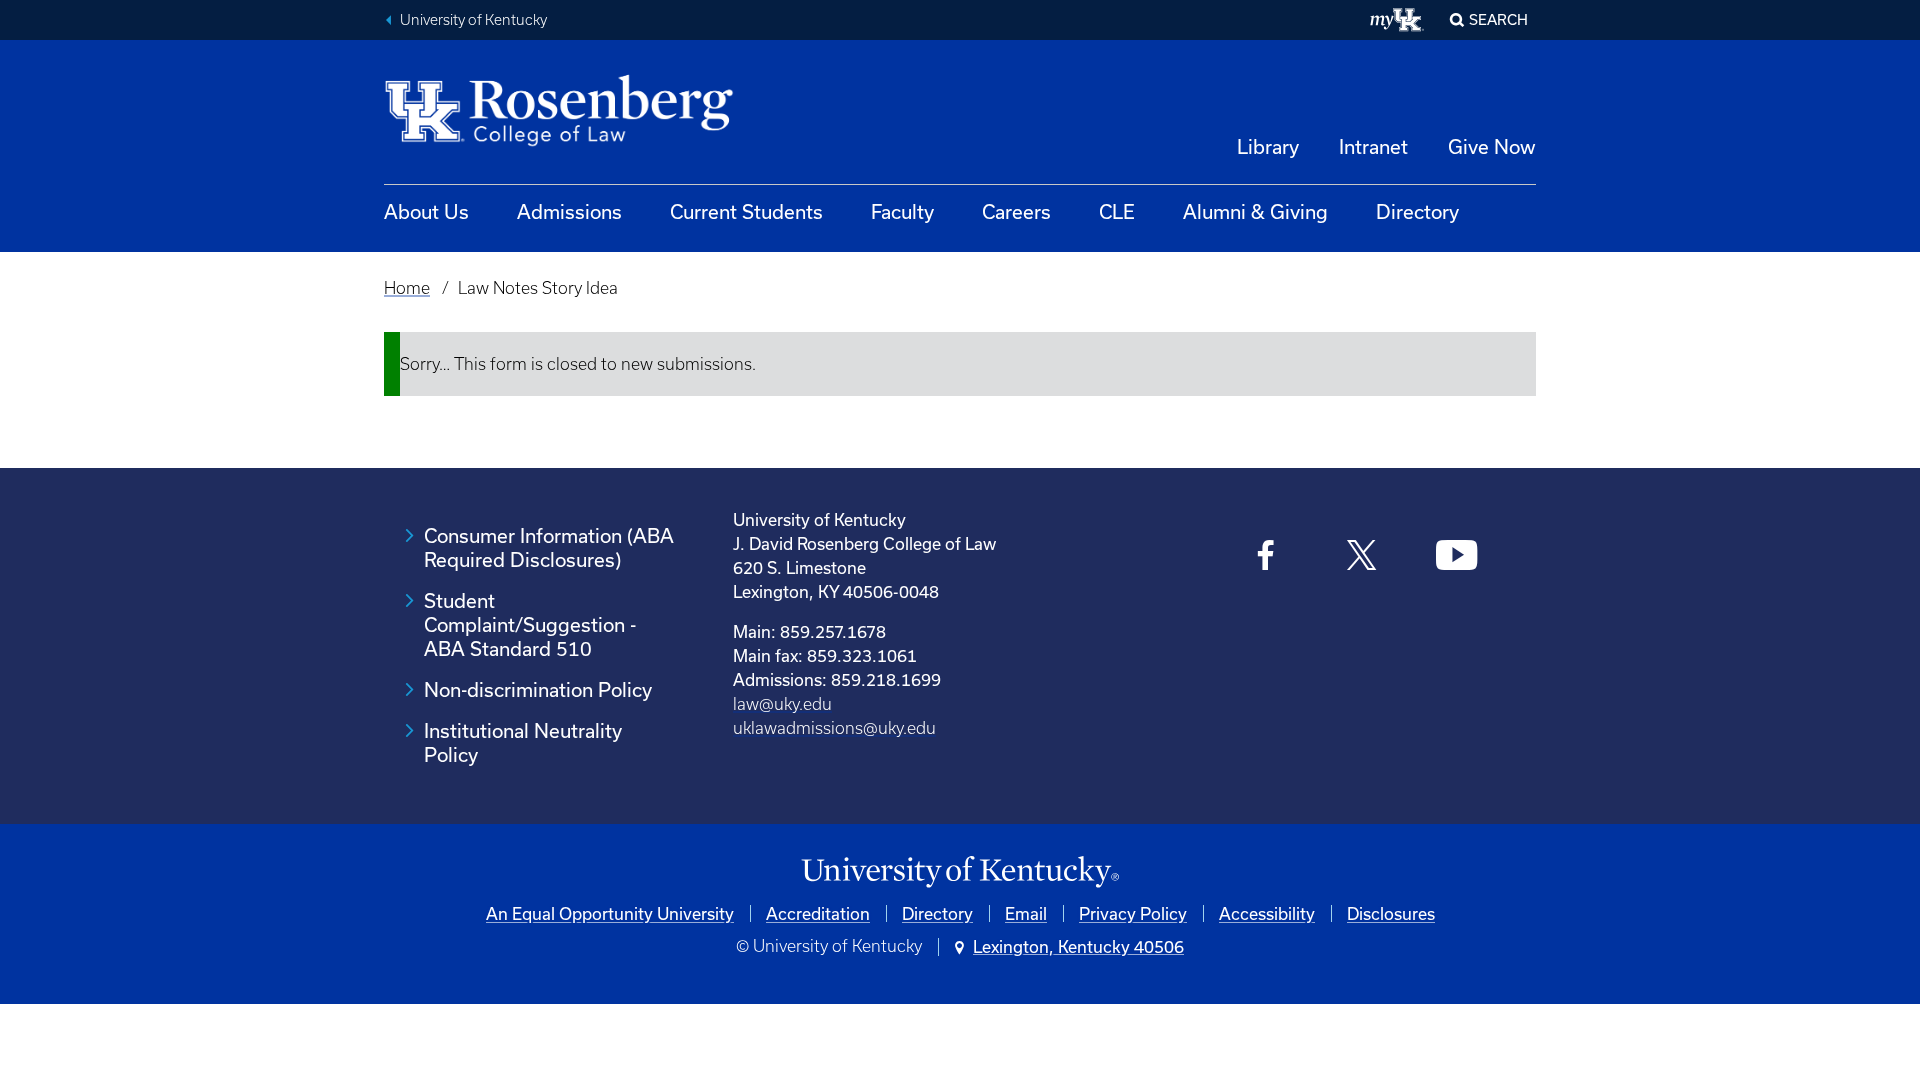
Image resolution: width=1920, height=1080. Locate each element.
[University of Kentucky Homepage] (960, 872)
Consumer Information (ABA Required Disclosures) (549, 547)
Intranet (1373, 146)
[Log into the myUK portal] (1397, 20)
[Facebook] (1266, 557)
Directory (1417, 211)
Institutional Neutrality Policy (523, 742)
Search (1498, 19)
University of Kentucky (473, 20)
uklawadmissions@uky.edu (834, 728)
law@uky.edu (782, 704)
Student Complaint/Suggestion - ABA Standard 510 (530, 624)
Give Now (1492, 146)
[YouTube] (1456, 557)
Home (407, 288)
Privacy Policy (1133, 913)
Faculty (902, 211)
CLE (1117, 211)
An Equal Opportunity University (610, 913)
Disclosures (1391, 913)
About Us (426, 211)
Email (1026, 913)
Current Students (746, 211)
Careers (1016, 211)
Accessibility (1267, 913)
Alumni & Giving (1255, 211)
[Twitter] (1361, 557)
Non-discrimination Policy (538, 689)
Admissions (569, 211)
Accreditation (818, 913)
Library (1268, 146)
